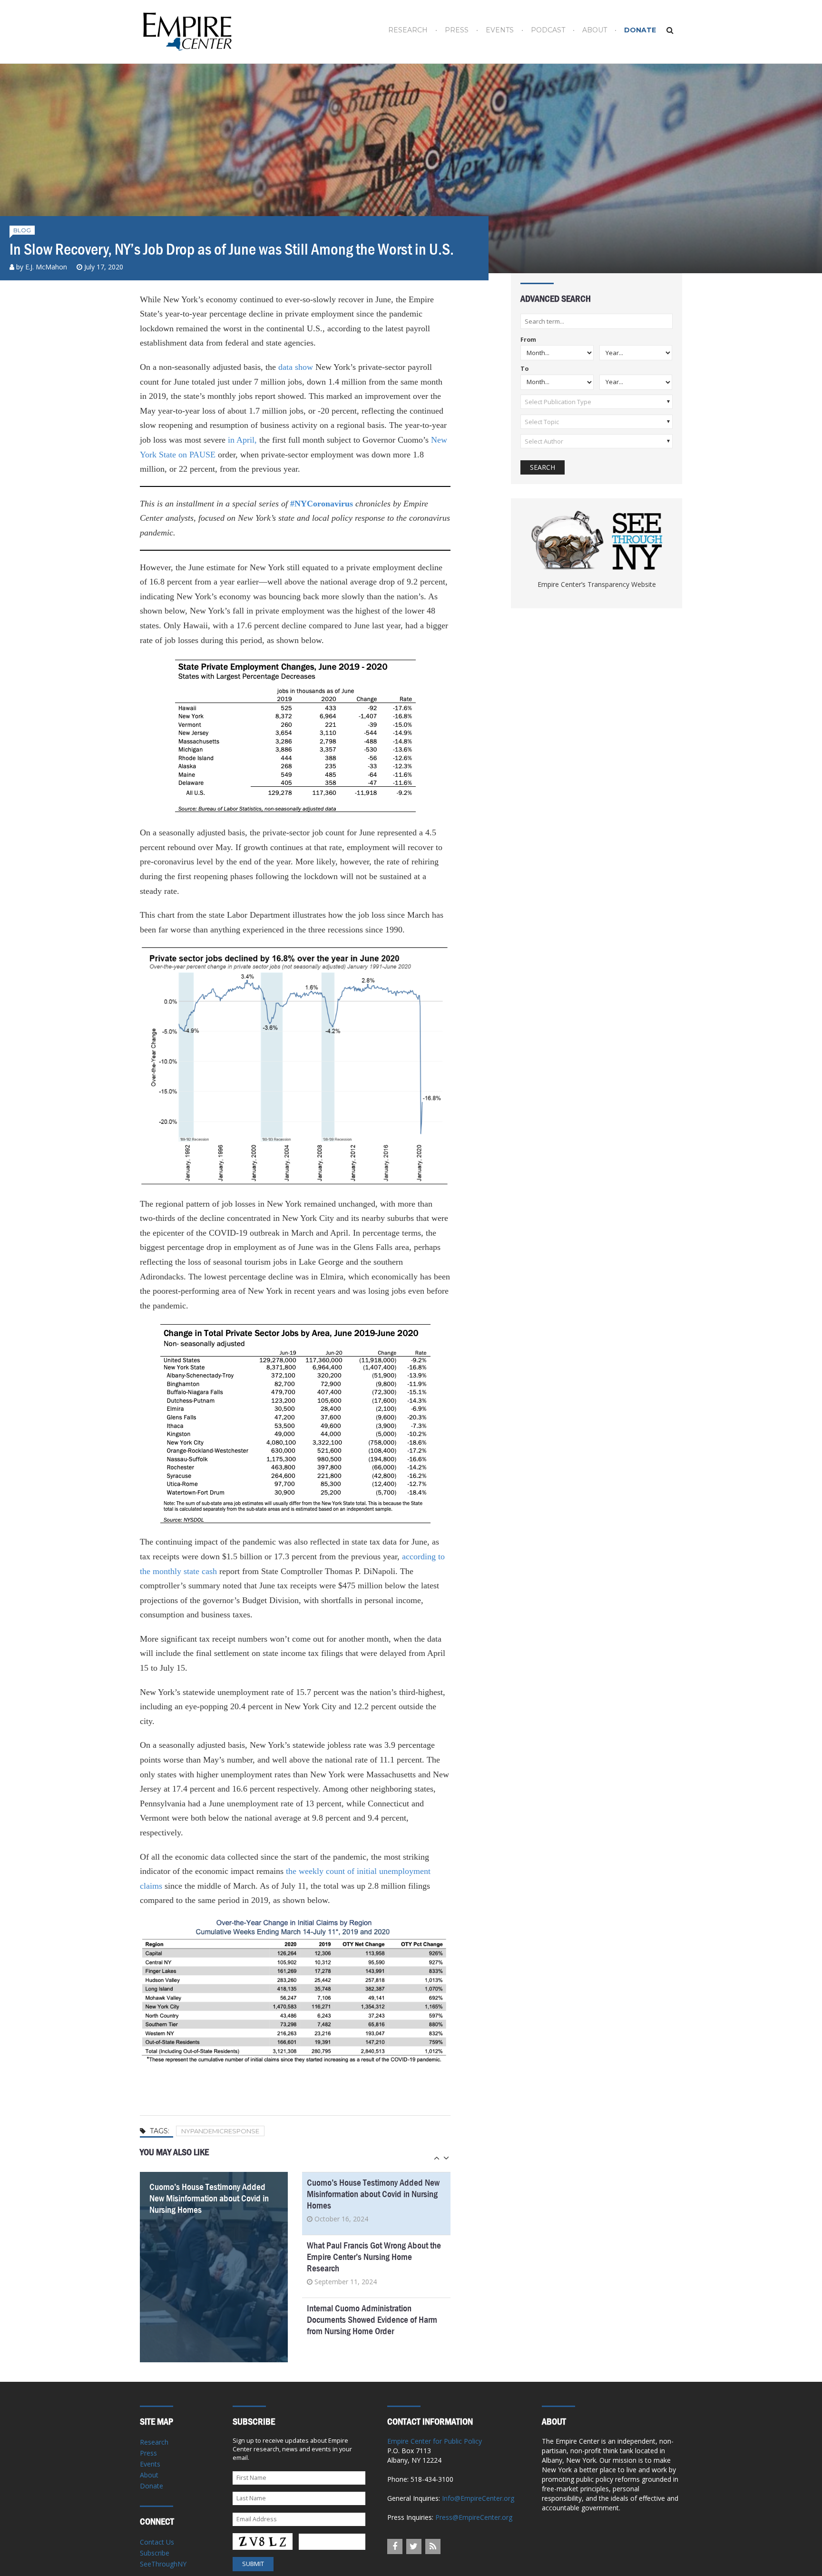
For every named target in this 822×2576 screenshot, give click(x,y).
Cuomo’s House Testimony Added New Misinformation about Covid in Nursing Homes (209, 2198)
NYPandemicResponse (220, 2131)
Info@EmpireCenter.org (478, 2498)
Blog (22, 230)
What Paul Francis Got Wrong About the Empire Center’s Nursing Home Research (374, 2257)
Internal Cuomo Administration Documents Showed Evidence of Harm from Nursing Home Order (372, 2320)
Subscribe (155, 2553)
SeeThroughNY (163, 2564)
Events (500, 30)
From (528, 340)
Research (408, 30)
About (595, 30)
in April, (242, 440)
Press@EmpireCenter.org (474, 2517)
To (524, 369)
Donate (640, 30)
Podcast (548, 30)
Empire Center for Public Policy (435, 2441)
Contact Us (157, 2542)
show (304, 367)
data (285, 367)
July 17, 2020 (104, 267)
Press (457, 30)
